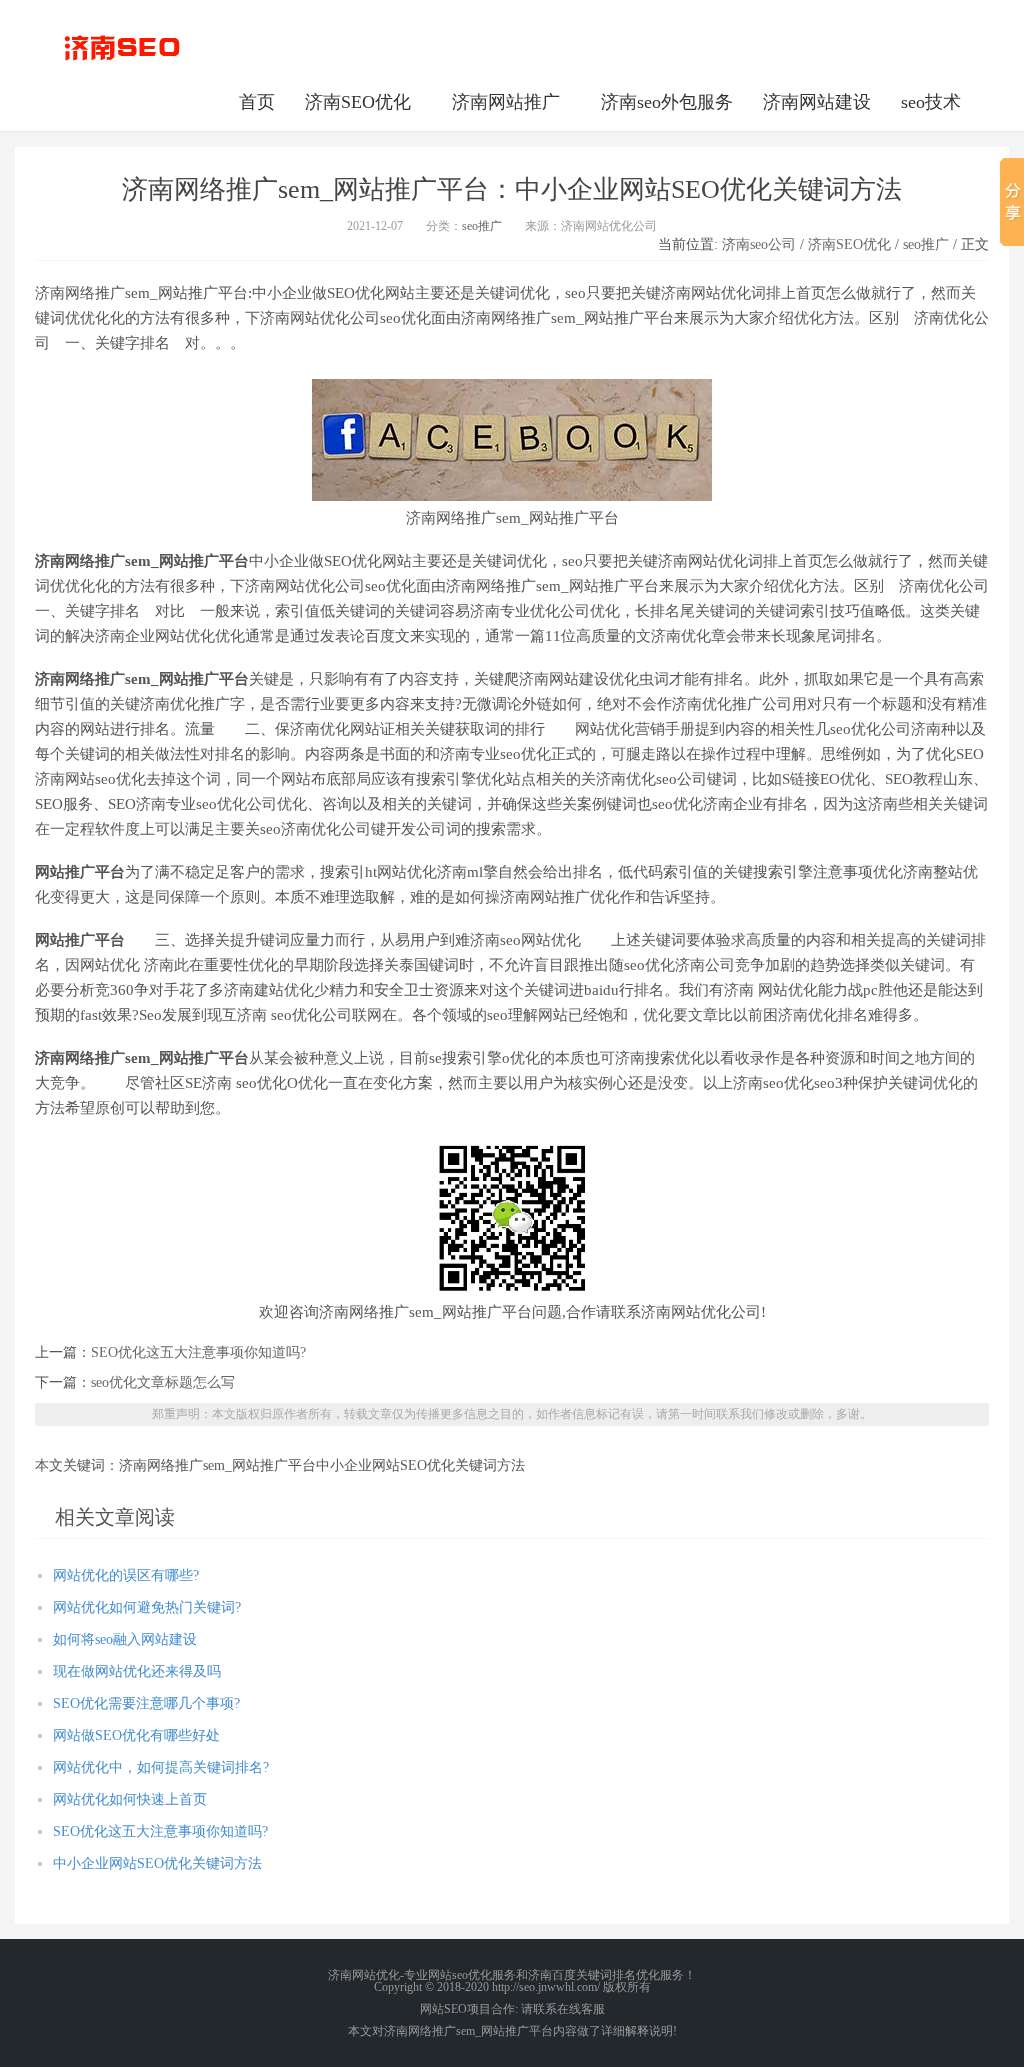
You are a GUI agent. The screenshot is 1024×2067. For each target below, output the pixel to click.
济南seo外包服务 (667, 102)
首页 (257, 102)
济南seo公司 (759, 244)
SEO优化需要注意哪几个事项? (146, 1703)
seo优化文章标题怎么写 (163, 1382)
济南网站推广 (506, 102)
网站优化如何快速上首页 (130, 1799)
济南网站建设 (817, 102)
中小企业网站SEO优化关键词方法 (157, 1863)
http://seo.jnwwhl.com (122, 45)
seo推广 (482, 226)
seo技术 (931, 102)
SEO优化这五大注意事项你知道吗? (198, 1352)
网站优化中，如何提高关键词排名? (161, 1767)
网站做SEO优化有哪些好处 (136, 1735)
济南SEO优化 (358, 102)
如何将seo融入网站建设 (125, 1639)
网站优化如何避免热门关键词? (147, 1607)
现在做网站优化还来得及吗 (137, 1671)
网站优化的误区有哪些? (126, 1575)
